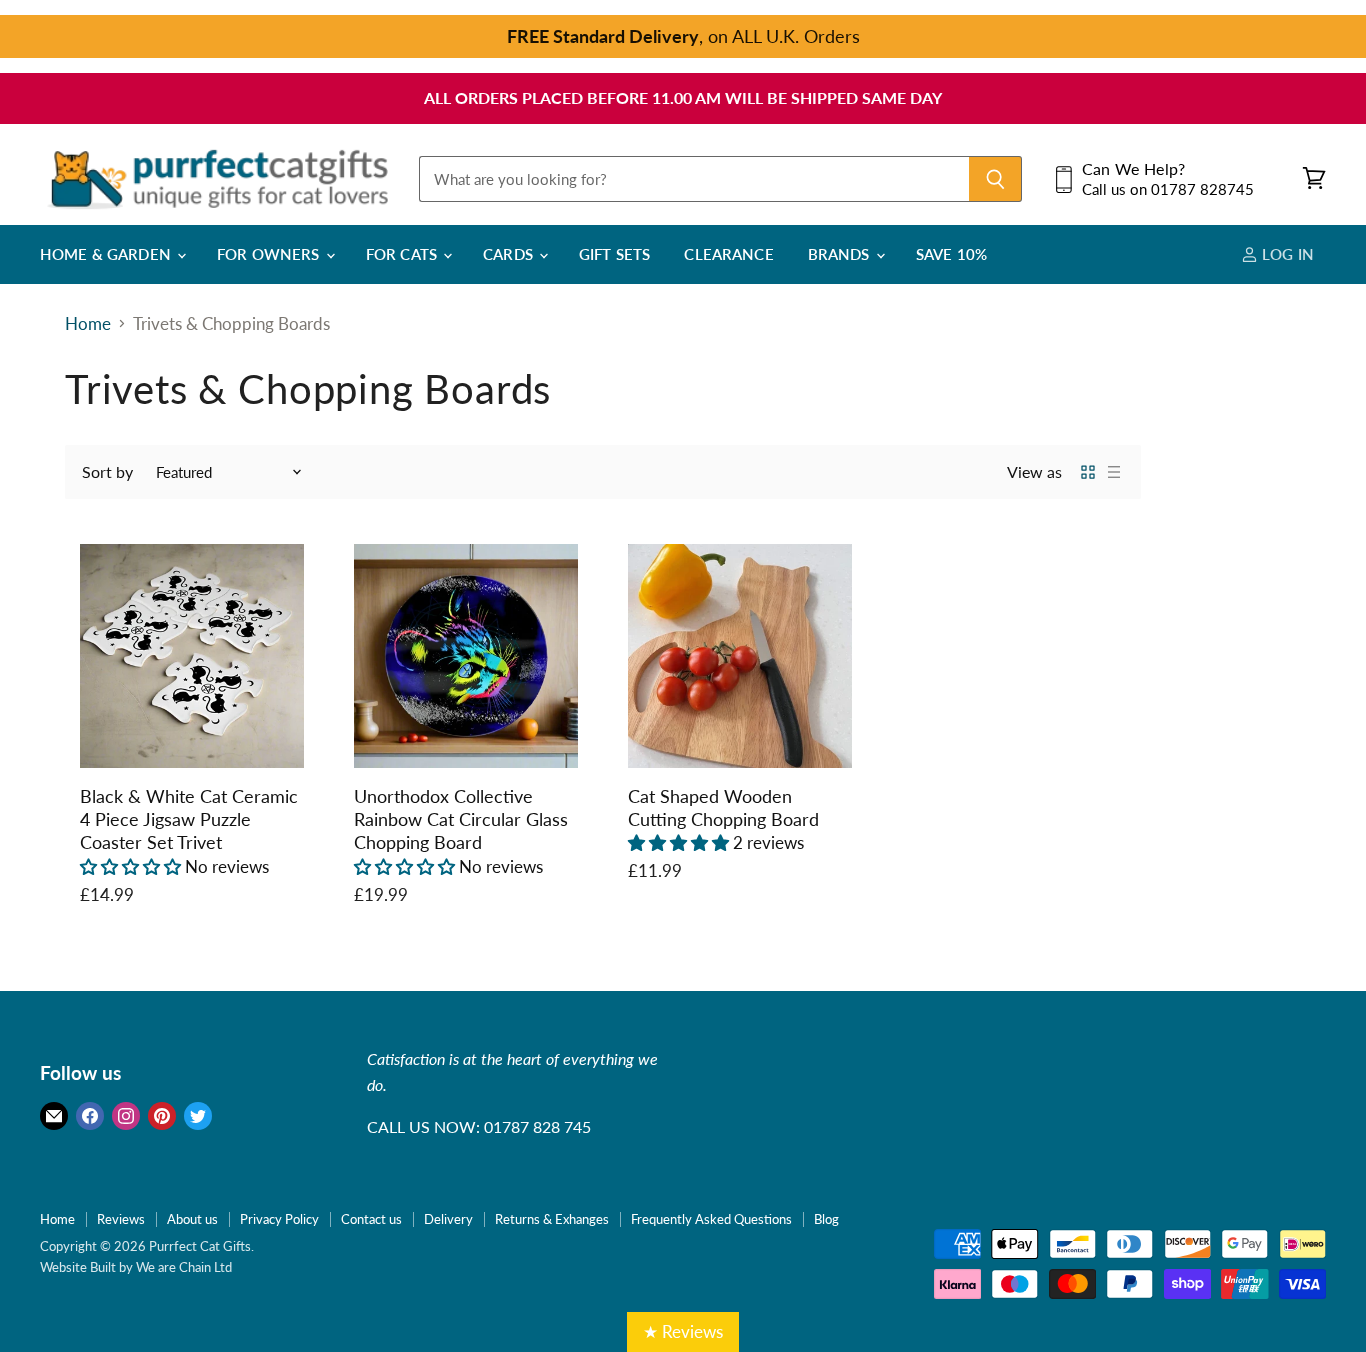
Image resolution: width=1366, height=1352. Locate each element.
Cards (510, 254)
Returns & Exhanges (552, 1219)
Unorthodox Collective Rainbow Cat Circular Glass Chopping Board (461, 819)
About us (192, 1219)
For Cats (403, 254)
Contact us (371, 1219)
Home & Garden (107, 254)
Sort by (107, 472)
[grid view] (1088, 472)
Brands (841, 254)
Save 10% (951, 254)
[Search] (995, 179)
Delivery (448, 1219)
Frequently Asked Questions (711, 1219)
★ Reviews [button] (683, 1331)
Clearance (728, 254)
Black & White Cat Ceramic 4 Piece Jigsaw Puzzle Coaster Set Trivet (189, 819)
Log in (1286, 254)
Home (88, 324)
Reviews (121, 1219)
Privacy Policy (279, 1219)
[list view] (1114, 472)
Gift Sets (614, 254)
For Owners (270, 254)
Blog (826, 1219)
